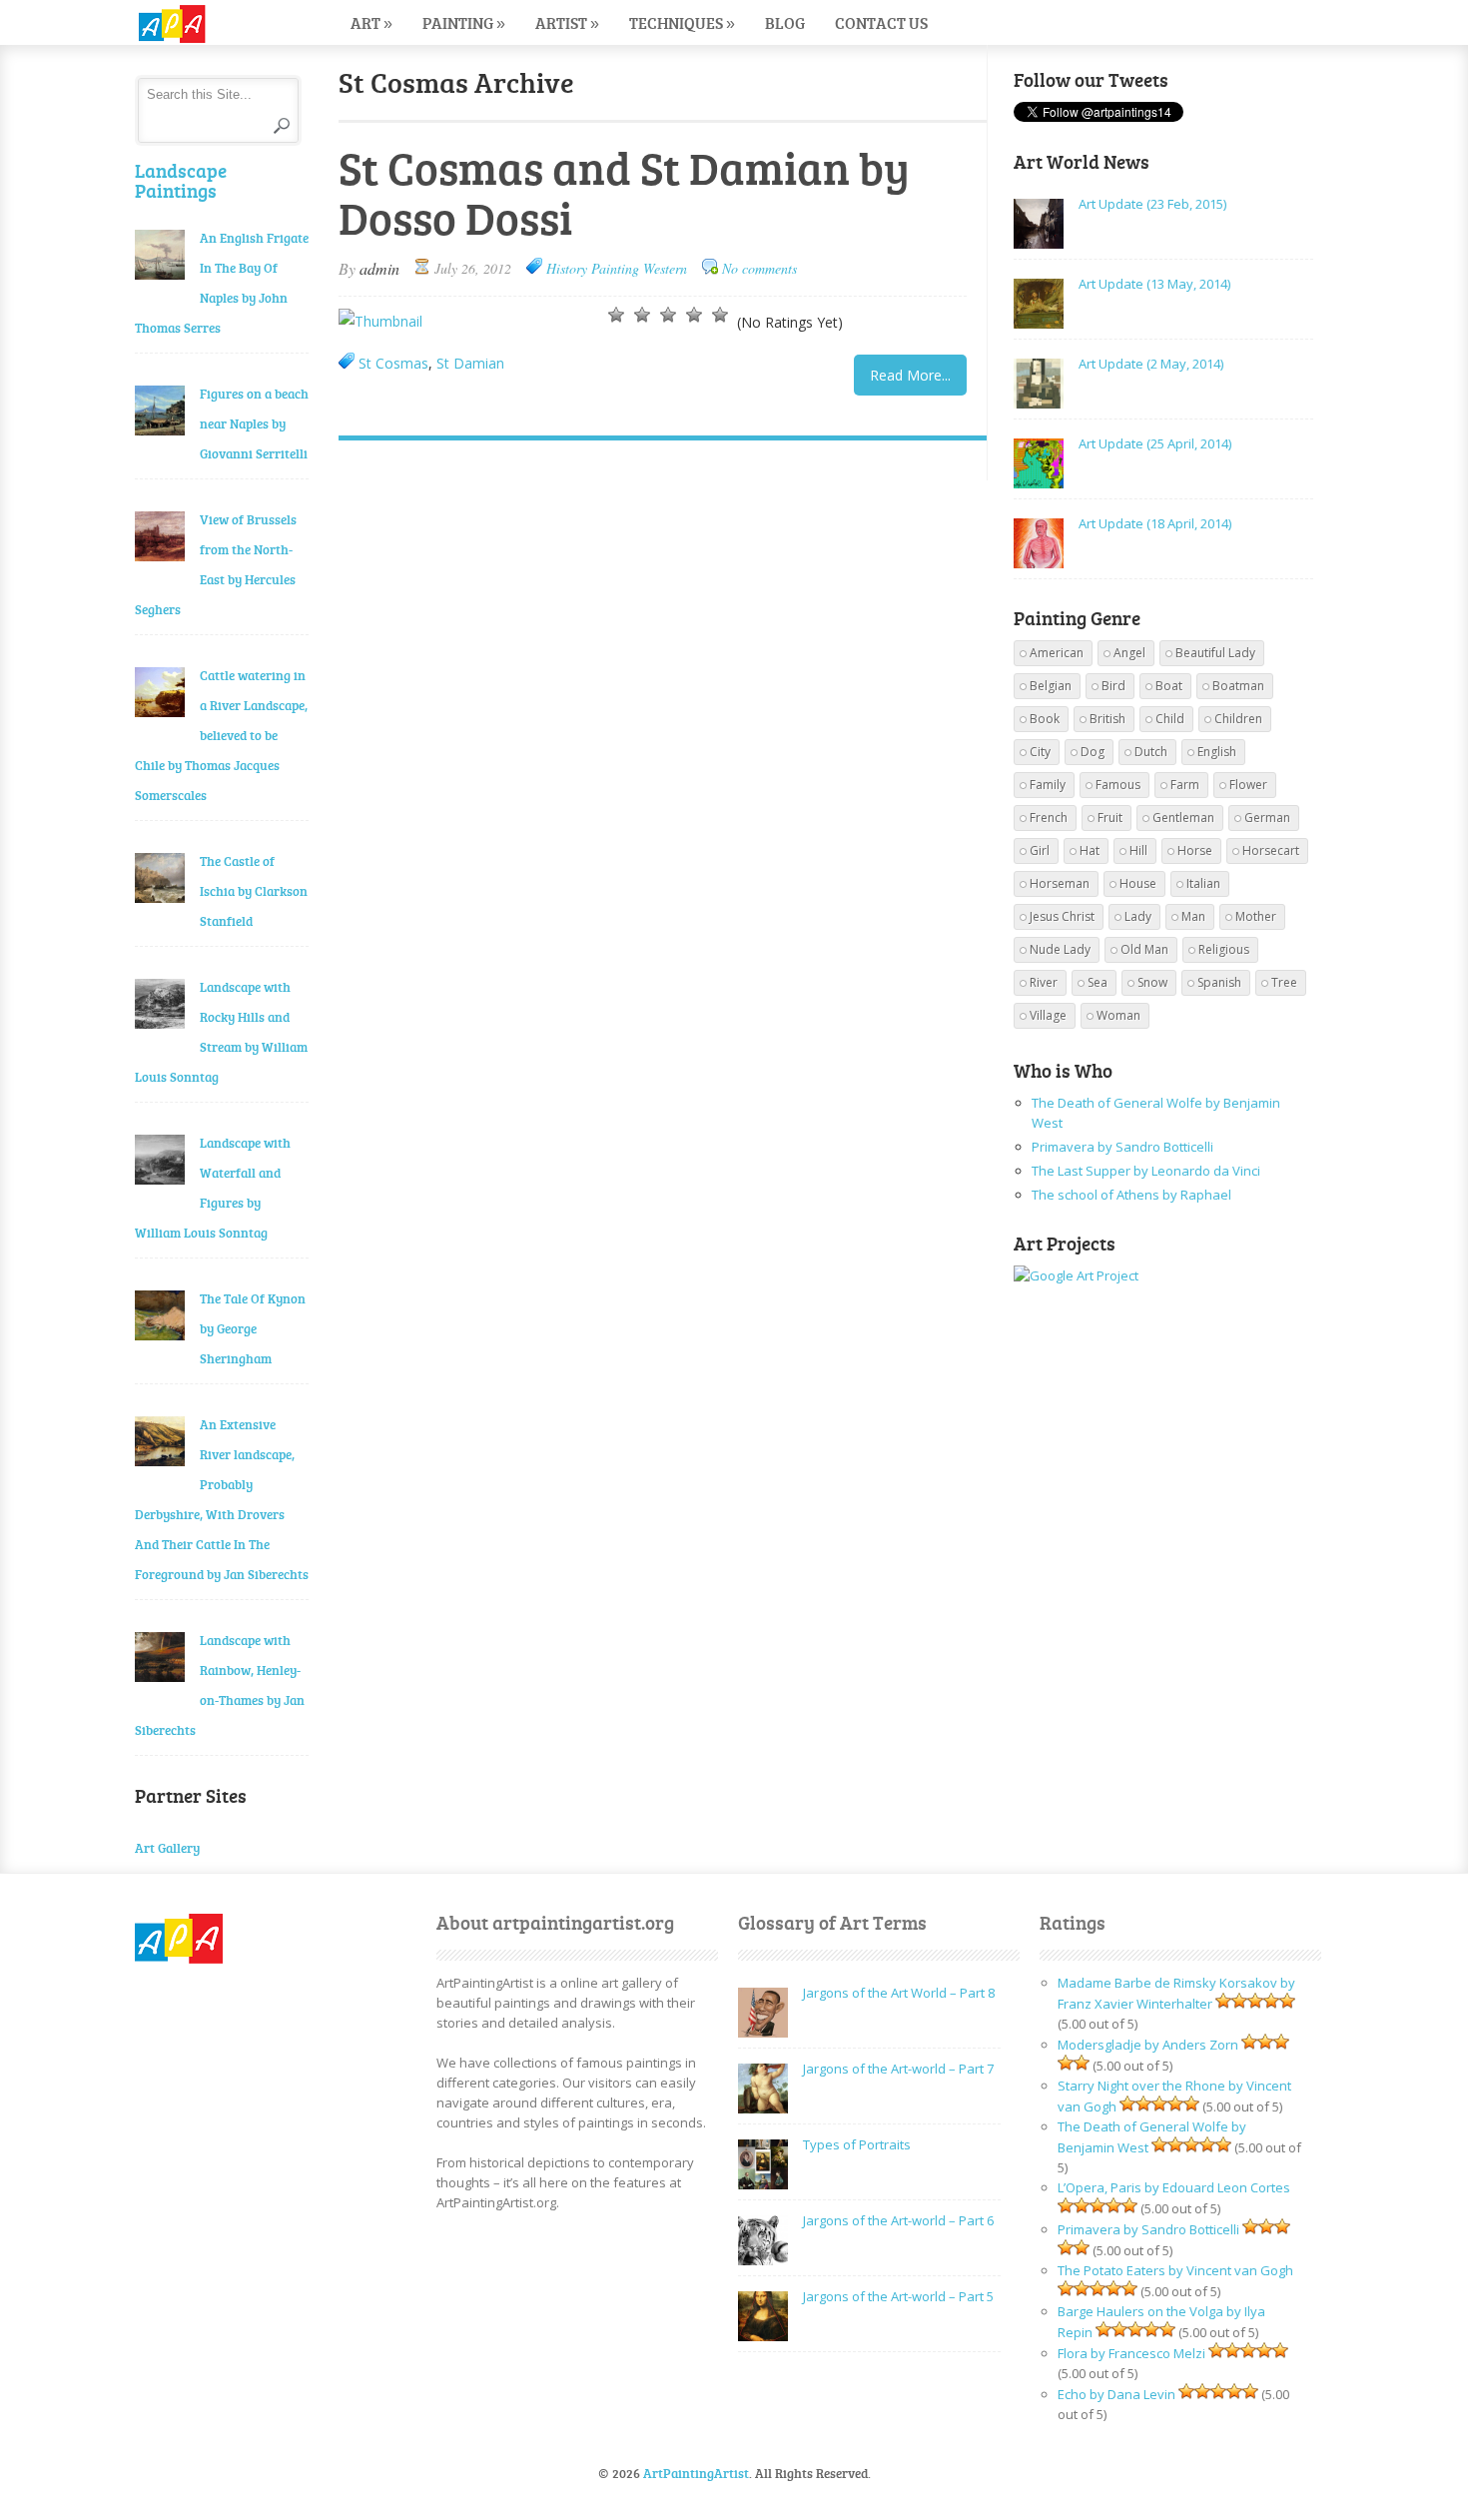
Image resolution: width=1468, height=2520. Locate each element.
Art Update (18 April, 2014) (1155, 523)
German (1267, 818)
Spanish (1219, 982)
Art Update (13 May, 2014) (1154, 284)
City (1040, 752)
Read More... (910, 375)
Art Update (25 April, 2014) (1155, 443)
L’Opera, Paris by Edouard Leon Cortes (1174, 2187)
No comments (759, 268)
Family (1048, 785)
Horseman (1060, 883)
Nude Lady (1060, 949)
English (1217, 752)
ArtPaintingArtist (211, 24)
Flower (1248, 785)
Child (1170, 719)
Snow (1152, 982)
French (1049, 818)
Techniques (682, 22)
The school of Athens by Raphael (1131, 1195)
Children (1238, 719)
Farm (1185, 785)
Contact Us (881, 22)
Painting (464, 22)
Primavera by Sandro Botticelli (1122, 1147)
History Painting (593, 268)
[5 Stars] (720, 315)
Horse (1195, 850)
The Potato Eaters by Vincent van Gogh (1175, 2270)
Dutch (1151, 752)
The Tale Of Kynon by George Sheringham (253, 1328)
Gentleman (1183, 818)
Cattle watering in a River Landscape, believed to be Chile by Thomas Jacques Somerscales (221, 735)
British (1107, 719)
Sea (1098, 982)
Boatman (1238, 686)
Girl (1040, 850)
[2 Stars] (642, 315)
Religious (1224, 949)
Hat (1090, 850)
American (1057, 653)
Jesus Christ (1062, 916)
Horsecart (1271, 850)
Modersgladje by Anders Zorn (1148, 2045)
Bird (1113, 686)
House (1138, 883)
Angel (1129, 653)
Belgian (1051, 686)
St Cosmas (393, 363)
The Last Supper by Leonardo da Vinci (1146, 1171)
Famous (1118, 785)
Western (665, 268)
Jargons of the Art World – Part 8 (899, 1993)
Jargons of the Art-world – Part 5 (898, 2296)
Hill (1138, 850)
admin (379, 268)
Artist (567, 22)
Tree (1284, 982)
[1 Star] (616, 315)
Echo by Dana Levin (1116, 2394)
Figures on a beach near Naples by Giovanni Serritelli (254, 423)
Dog (1093, 752)
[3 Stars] (668, 315)
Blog (785, 22)
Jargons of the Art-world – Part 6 (898, 2220)
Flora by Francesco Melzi (1131, 2353)
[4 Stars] (694, 315)
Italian (1203, 883)
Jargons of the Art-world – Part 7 (898, 2069)
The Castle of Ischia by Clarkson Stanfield (254, 891)
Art (371, 22)
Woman (1118, 1015)
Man (1193, 916)
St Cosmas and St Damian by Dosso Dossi (624, 192)
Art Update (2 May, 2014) (1151, 364)
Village (1048, 1015)
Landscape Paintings (181, 180)
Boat (1169, 686)
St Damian (470, 363)
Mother (1256, 916)
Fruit (1110, 818)
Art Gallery (167, 1848)
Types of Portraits (857, 2144)
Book (1045, 719)
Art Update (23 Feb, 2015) (1152, 204)
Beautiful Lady (1215, 653)
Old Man (1144, 949)
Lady (1138, 916)
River (1044, 982)
